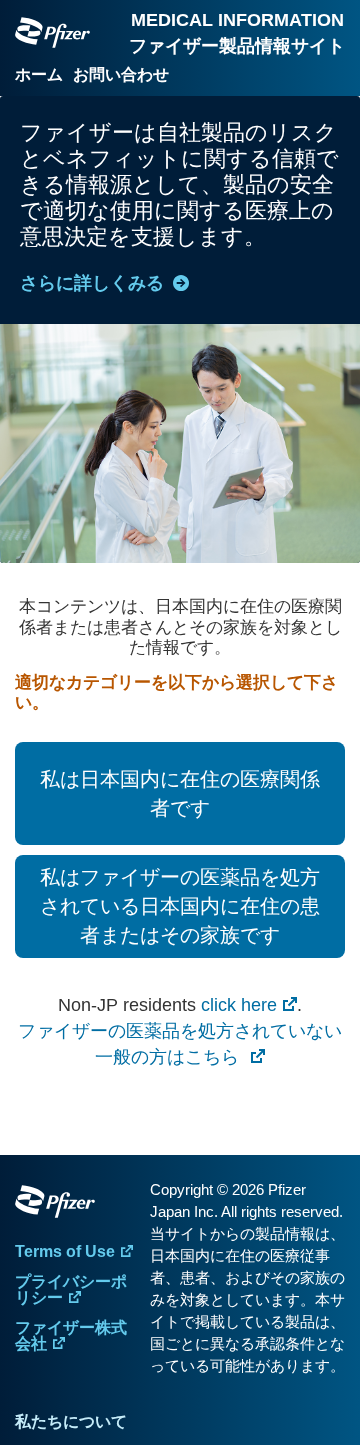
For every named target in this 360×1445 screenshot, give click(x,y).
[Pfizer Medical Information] (77, 1205)
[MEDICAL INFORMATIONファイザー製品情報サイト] (52, 32)
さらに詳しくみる (92, 283)
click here (239, 1005)
